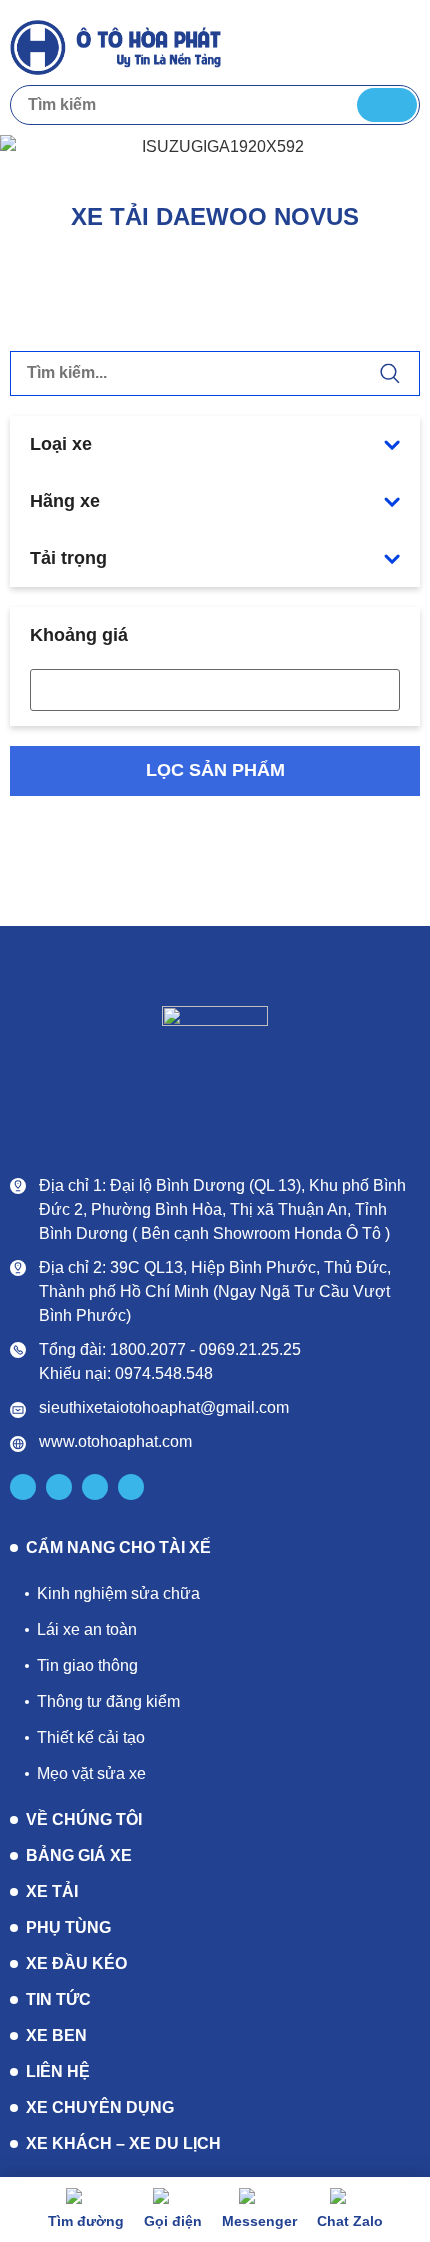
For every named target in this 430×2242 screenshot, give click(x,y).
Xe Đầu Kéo (76, 1963)
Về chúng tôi (84, 1819)
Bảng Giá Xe (79, 1855)
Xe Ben (56, 2035)
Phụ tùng (68, 1927)
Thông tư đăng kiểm (108, 1701)
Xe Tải (52, 1891)
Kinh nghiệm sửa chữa (118, 1593)
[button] (401, 45)
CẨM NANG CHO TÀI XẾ (118, 1548)
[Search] (387, 105)
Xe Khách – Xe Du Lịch (123, 2143)
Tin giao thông (87, 1665)
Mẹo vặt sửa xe (91, 1773)
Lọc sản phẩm (215, 770)
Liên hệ (58, 2071)
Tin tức (58, 1999)
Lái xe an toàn (87, 1629)
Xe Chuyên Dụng (100, 2107)
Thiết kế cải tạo (91, 1737)
